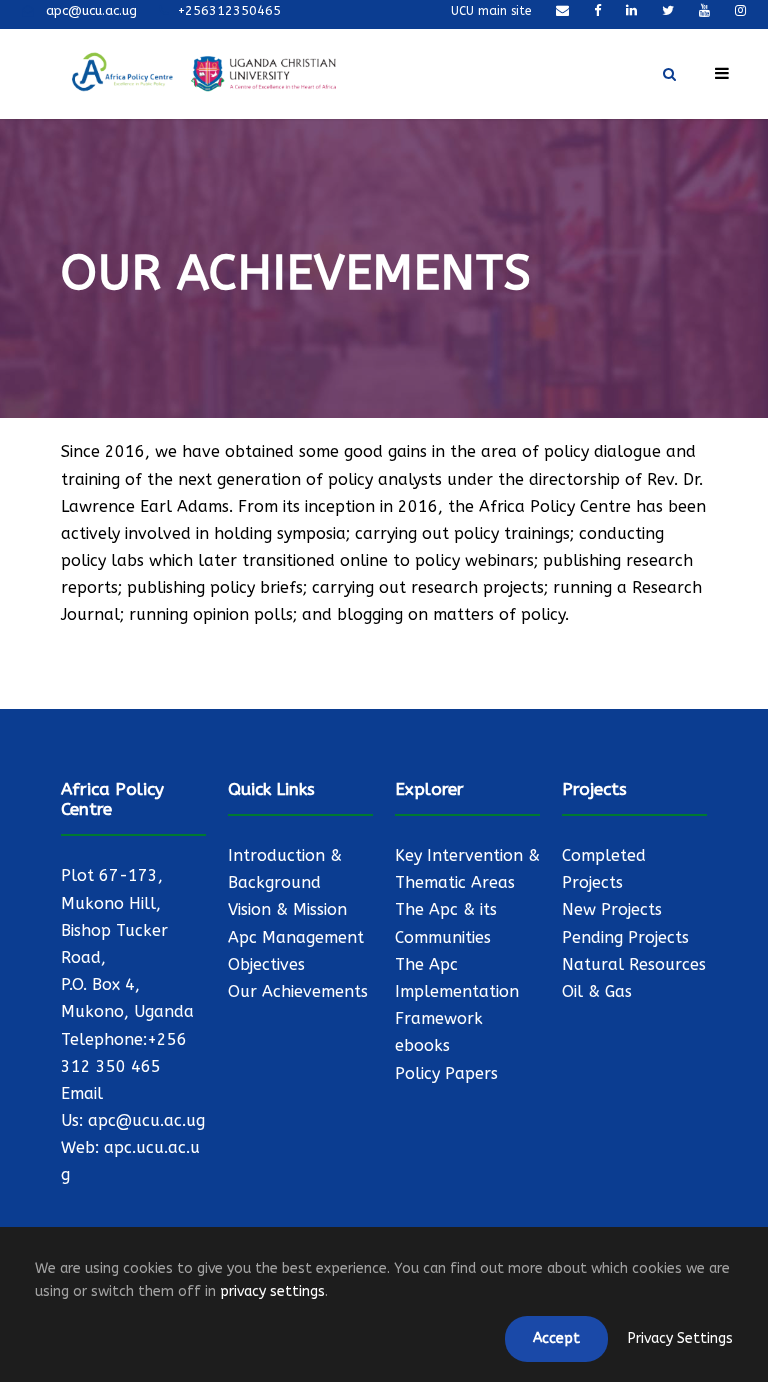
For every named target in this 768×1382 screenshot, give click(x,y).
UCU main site (491, 11)
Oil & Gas (597, 991)
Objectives (266, 964)
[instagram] (740, 10)
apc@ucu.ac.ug (146, 1120)
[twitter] (668, 10)
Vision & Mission (287, 909)
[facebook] (597, 10)
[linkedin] (631, 10)
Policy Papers (446, 1073)
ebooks (422, 1045)
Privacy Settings (680, 1338)
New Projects (612, 909)
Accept (556, 1338)
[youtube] (704, 10)
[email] (562, 10)
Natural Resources (634, 964)
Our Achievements (298, 991)
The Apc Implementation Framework (457, 991)
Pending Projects (625, 937)
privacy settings (272, 1291)
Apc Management (296, 937)
